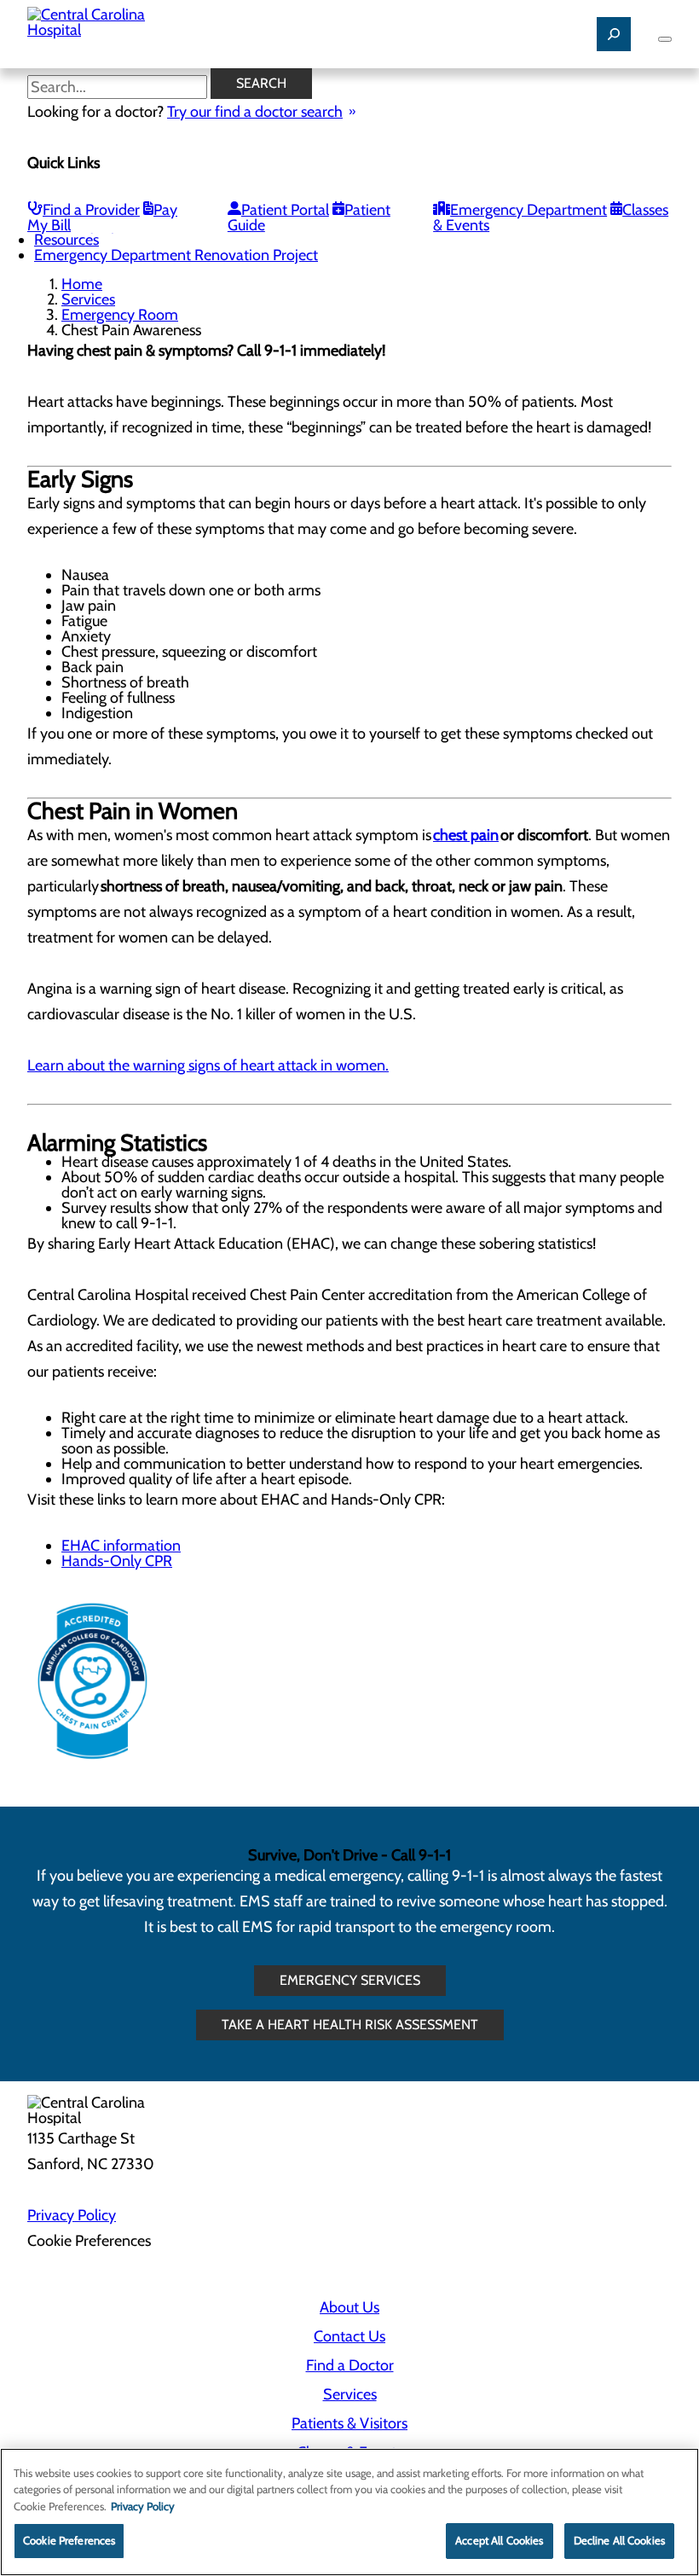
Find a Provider (91, 210)
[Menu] (665, 39)
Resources (66, 240)
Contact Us (349, 2336)
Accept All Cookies (499, 2540)
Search (261, 83)
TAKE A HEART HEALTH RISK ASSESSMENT (350, 2025)
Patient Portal (285, 210)
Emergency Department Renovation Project (176, 255)
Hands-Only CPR (117, 1561)
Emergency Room (120, 315)
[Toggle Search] (614, 34)
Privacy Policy (72, 2215)
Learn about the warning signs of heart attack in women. (208, 1065)
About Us (349, 2307)
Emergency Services (350, 1980)
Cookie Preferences (69, 2540)
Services (88, 299)
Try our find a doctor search (255, 112)
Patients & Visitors (349, 2423)
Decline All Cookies (619, 2540)
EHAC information (121, 1546)
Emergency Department (529, 210)
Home (82, 284)
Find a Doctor (350, 2365)
